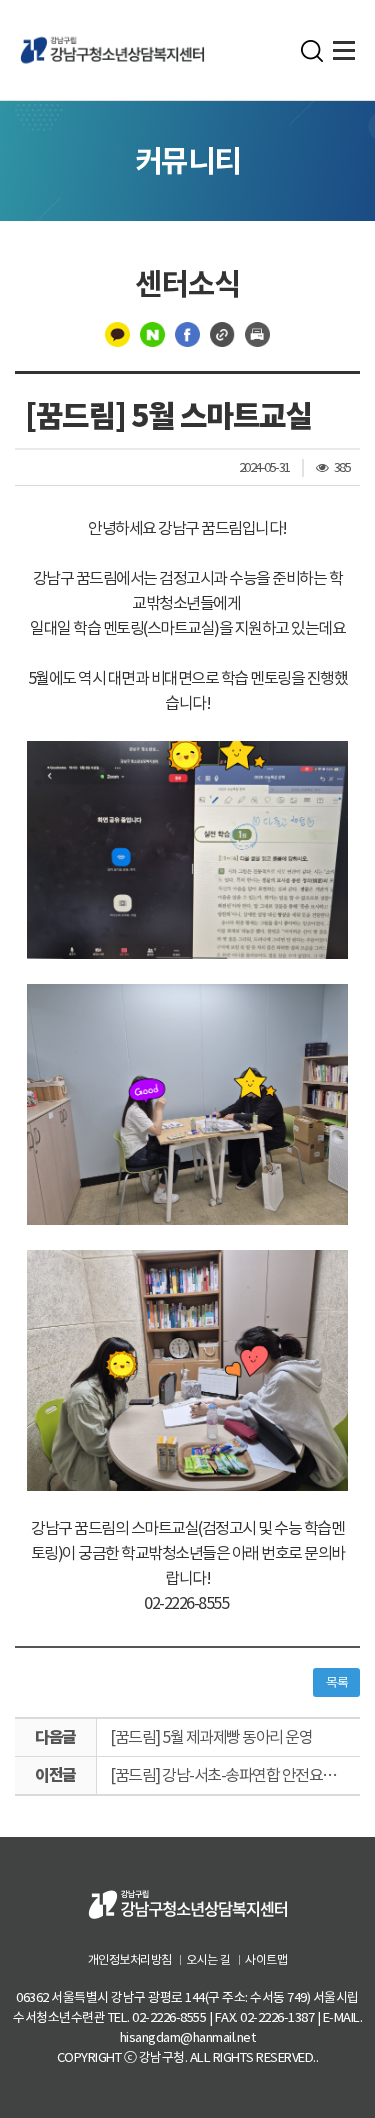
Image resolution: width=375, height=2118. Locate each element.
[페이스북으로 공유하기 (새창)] (187, 333)
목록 (336, 1682)
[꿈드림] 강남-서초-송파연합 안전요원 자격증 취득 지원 (235, 1775)
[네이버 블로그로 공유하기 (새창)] (152, 333)
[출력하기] (257, 333)
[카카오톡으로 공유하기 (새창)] (117, 333)
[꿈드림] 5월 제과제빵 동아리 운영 (211, 1737)
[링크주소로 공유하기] (222, 333)
